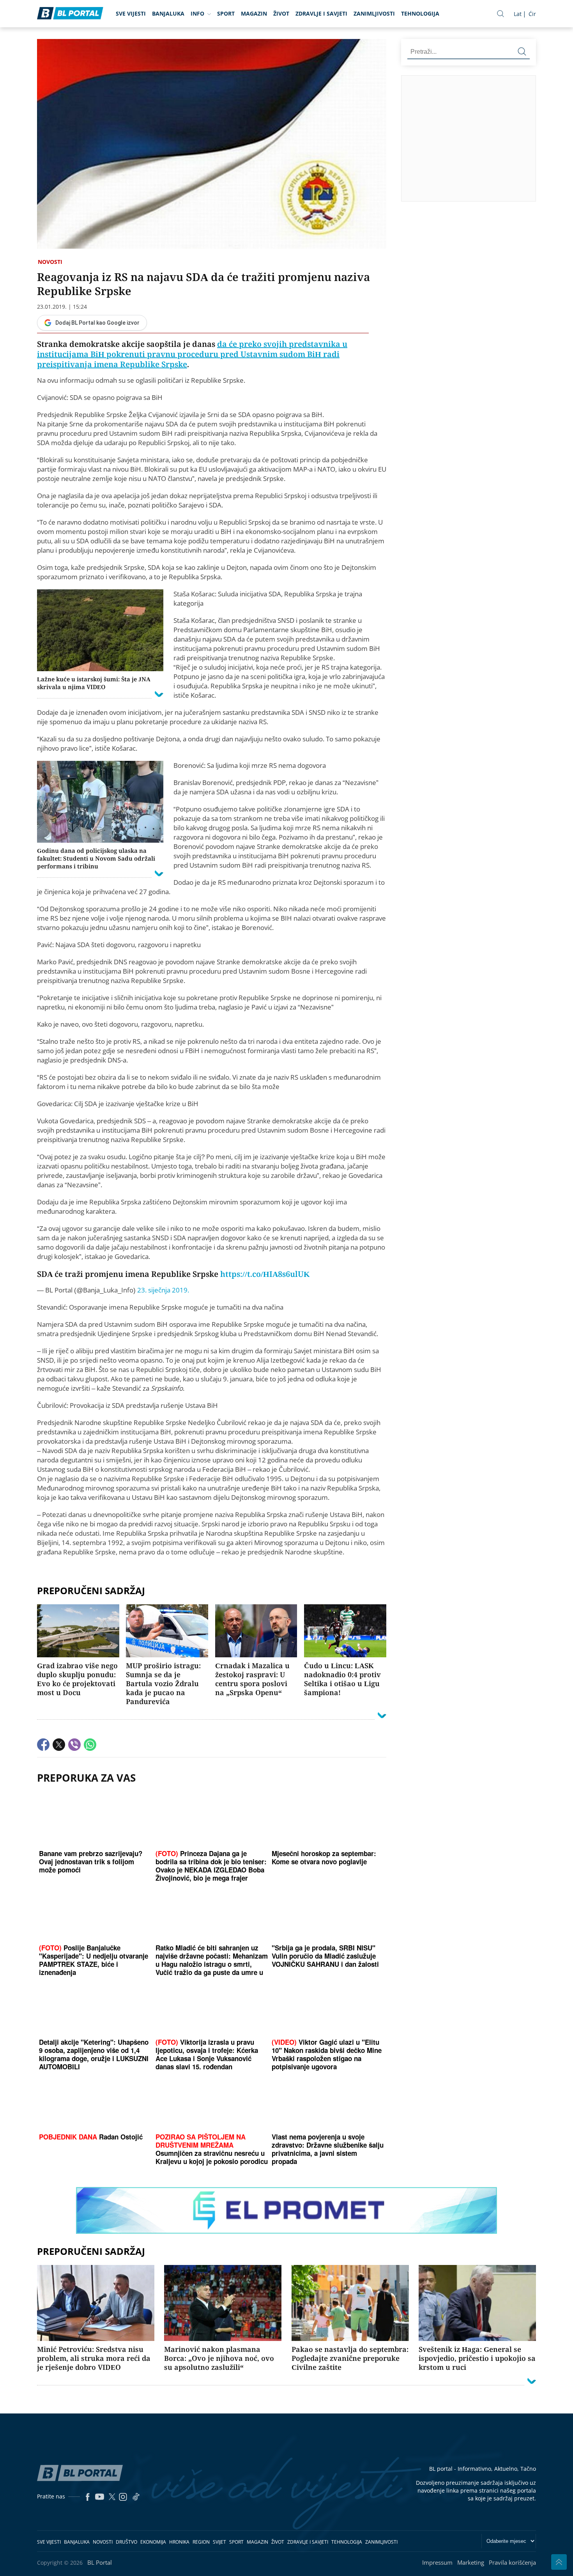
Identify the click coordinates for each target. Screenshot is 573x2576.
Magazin (254, 13)
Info (197, 13)
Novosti (50, 262)
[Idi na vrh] (559, 2562)
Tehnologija (420, 13)
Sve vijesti (131, 13)
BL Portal (100, 2562)
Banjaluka (168, 13)
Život (281, 13)
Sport (226, 13)
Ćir (532, 14)
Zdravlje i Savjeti (321, 13)
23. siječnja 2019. (163, 1290)
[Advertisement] (487, 138)
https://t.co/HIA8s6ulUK (265, 1274)
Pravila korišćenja (512, 2562)
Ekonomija (153, 2542)
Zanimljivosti (374, 13)
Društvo (126, 2542)
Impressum (437, 2562)
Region (201, 2542)
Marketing (471, 2562)
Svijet (219, 2542)
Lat (518, 14)
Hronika (179, 2542)
